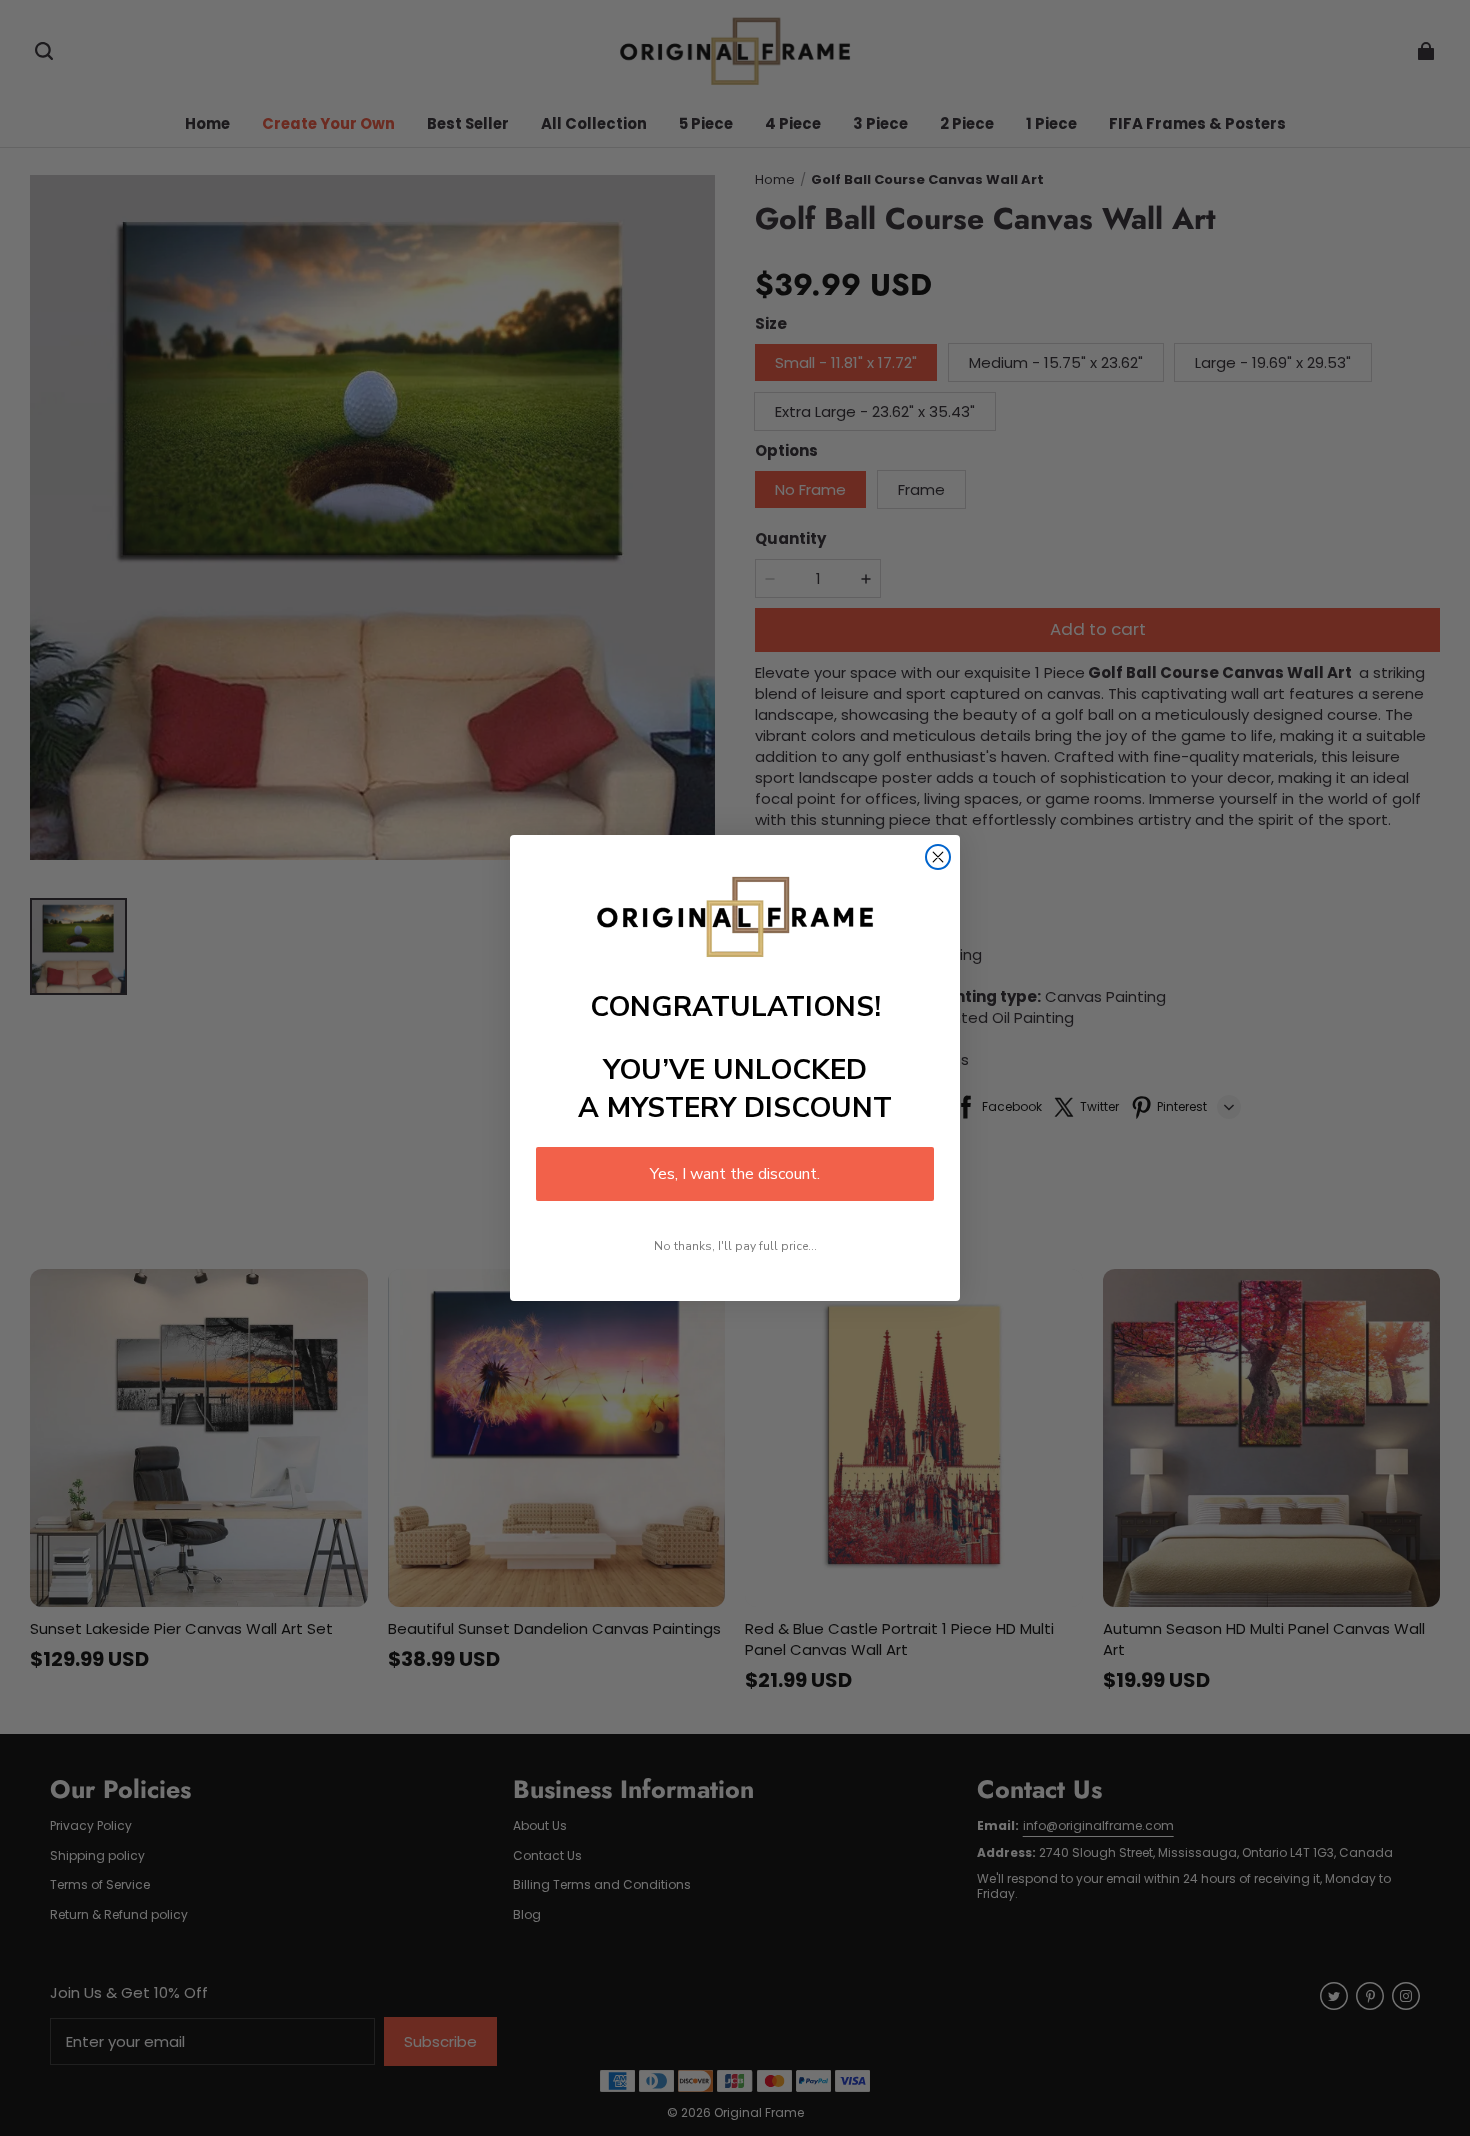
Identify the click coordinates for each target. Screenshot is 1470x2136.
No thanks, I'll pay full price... (735, 1246)
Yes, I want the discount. (735, 1174)
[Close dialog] (938, 857)
